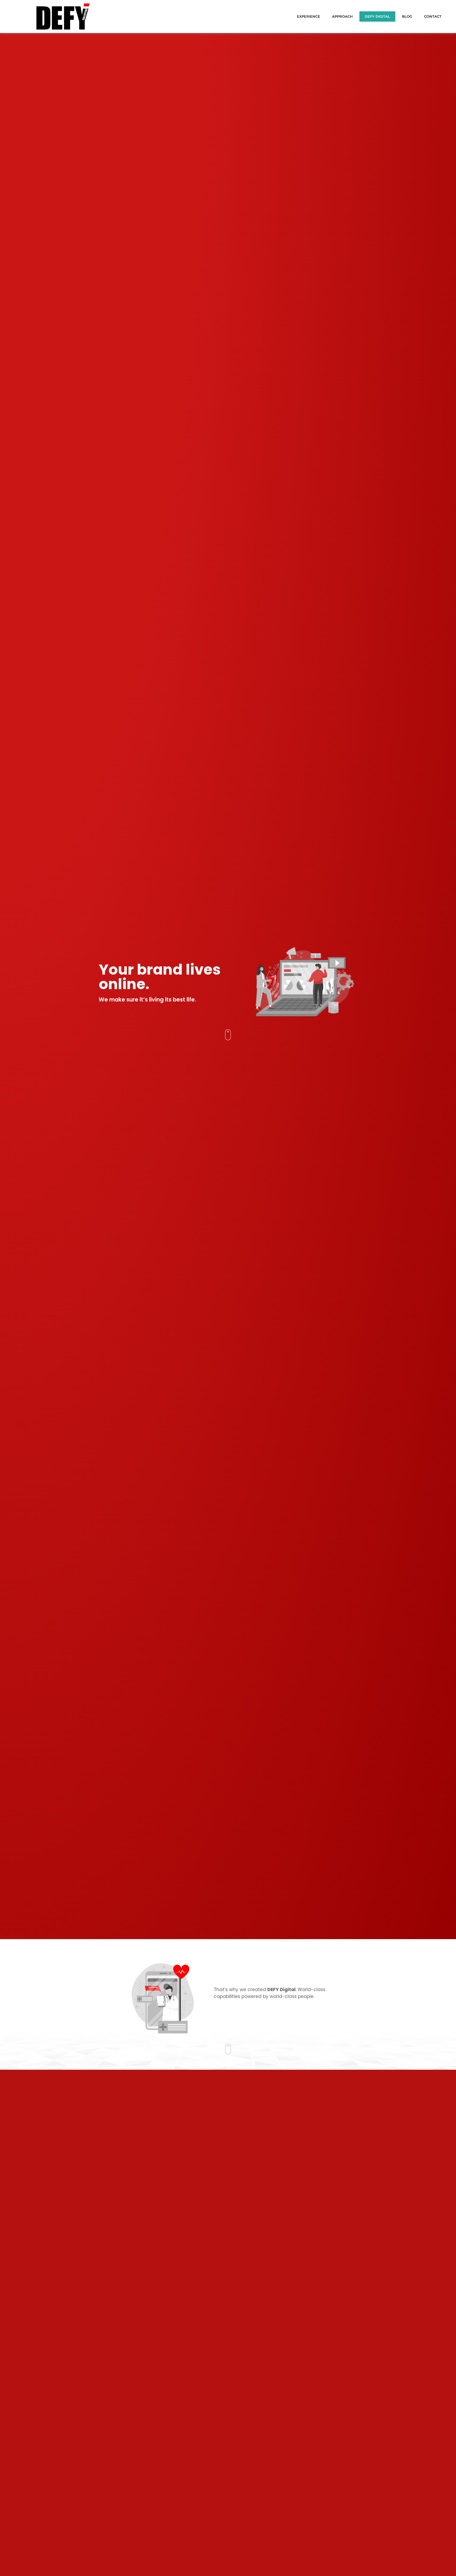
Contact (433, 16)
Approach (342, 16)
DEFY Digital (377, 16)
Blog (407, 16)
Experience (308, 16)
